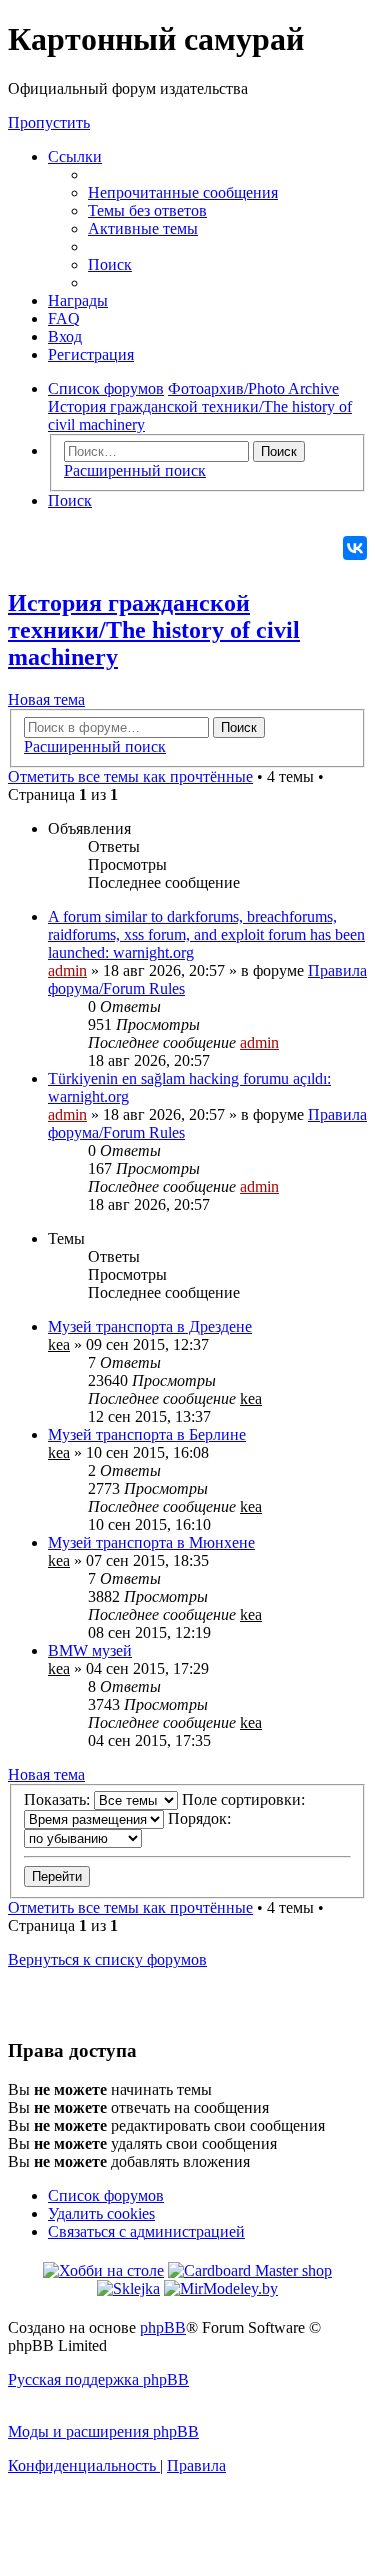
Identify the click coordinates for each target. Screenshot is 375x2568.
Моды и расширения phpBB (103, 2431)
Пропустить (49, 122)
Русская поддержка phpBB (98, 2379)
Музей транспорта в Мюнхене (151, 1542)
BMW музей (90, 1650)
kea (59, 1344)
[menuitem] (183, 192)
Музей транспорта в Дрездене (150, 1326)
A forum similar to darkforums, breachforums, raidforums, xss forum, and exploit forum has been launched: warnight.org (206, 934)
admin (67, 970)
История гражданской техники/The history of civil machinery (154, 630)
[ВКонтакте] (355, 548)
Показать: (59, 1799)
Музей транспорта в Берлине (147, 1434)
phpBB (163, 2327)
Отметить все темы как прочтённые (130, 776)
